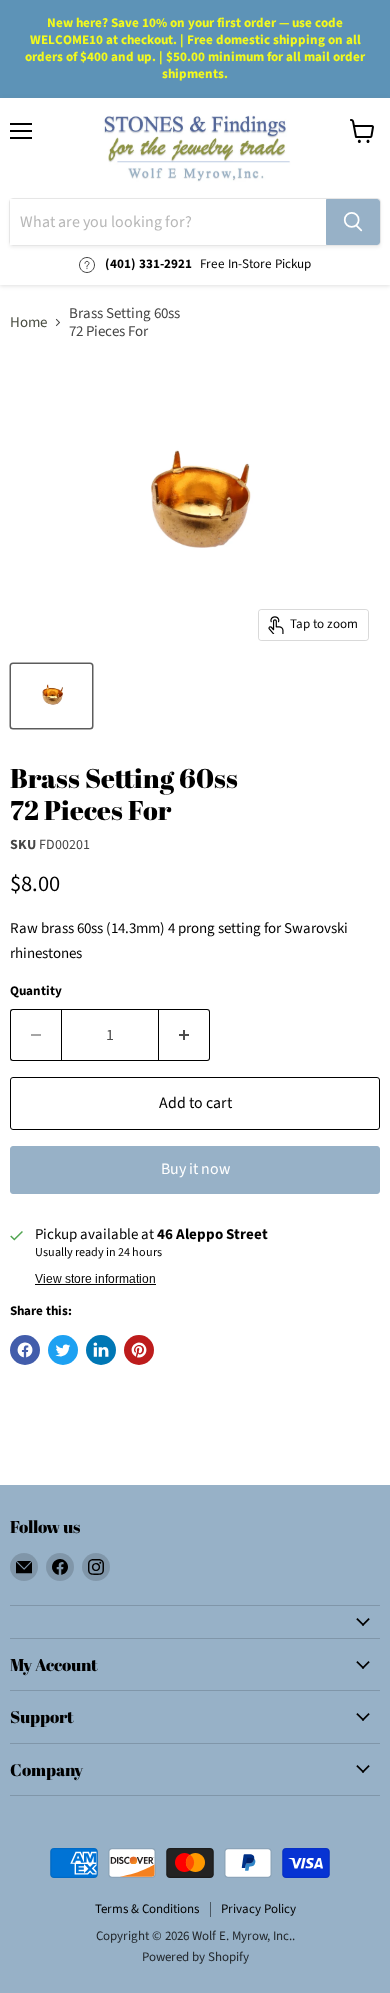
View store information (95, 1279)
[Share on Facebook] (25, 1350)
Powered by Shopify (195, 1957)
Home (28, 322)
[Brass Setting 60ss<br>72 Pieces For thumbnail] (51, 696)
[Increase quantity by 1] (184, 1035)
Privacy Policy (258, 1909)
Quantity (36, 991)
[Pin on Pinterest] (139, 1350)
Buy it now (195, 1169)
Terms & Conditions (147, 1909)
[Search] (353, 222)
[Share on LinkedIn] (101, 1350)
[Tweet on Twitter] (63, 1350)
